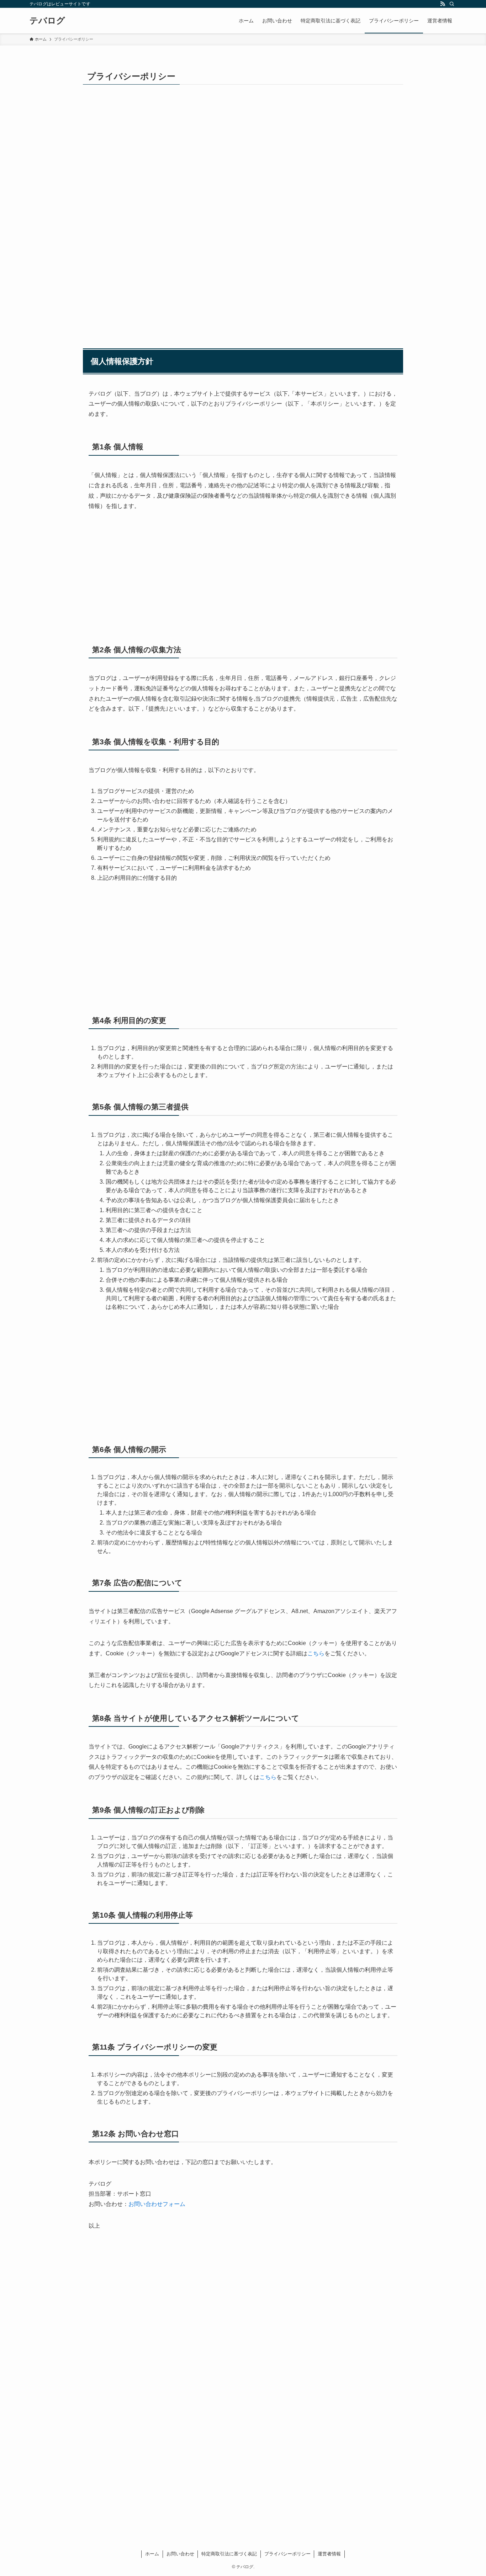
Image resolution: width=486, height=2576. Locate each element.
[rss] (443, 4)
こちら (316, 1653)
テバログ (47, 21)
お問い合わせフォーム (157, 2204)
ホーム (152, 2554)
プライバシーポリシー (287, 2554)
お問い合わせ (180, 2554)
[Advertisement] (243, 157)
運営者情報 (329, 2554)
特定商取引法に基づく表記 (229, 2554)
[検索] (452, 4)
